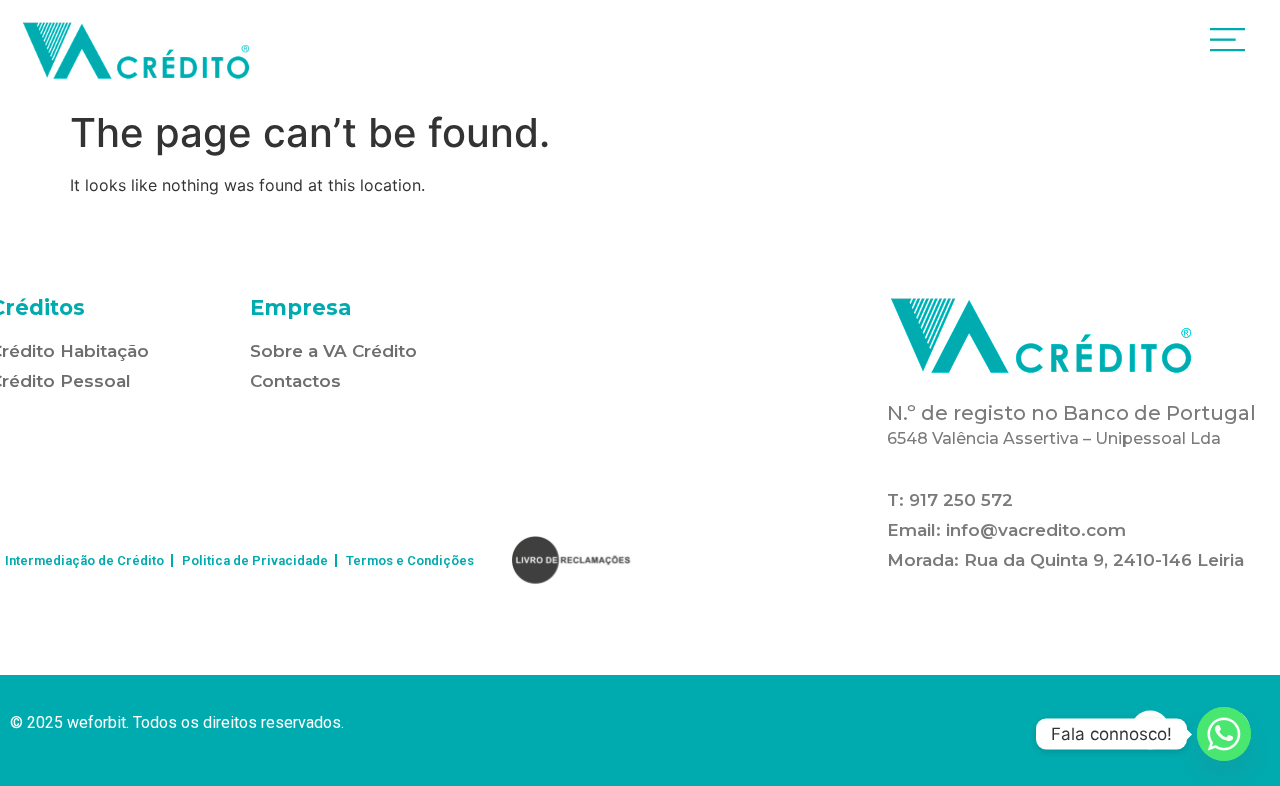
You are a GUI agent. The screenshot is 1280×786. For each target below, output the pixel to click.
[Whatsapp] (1224, 734)
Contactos (295, 381)
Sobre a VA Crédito (333, 351)
